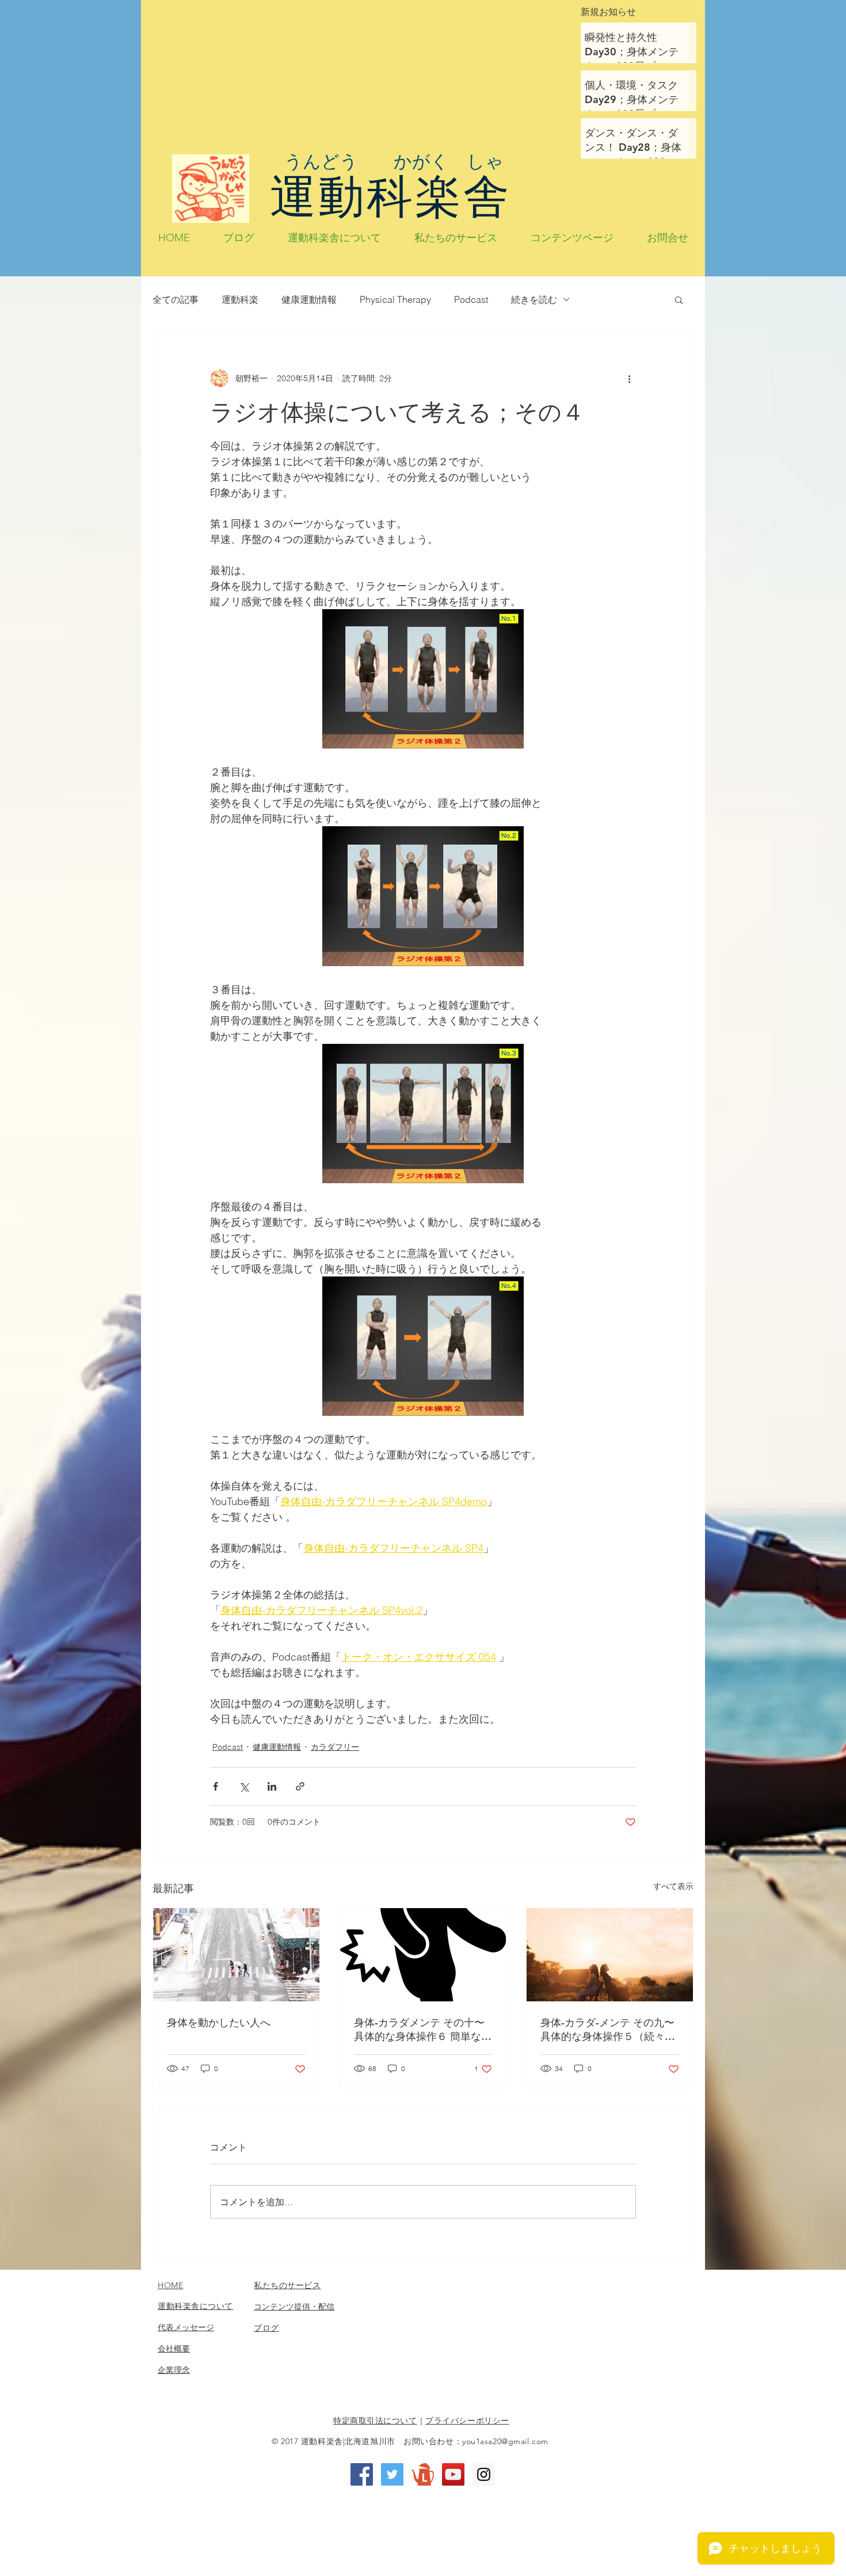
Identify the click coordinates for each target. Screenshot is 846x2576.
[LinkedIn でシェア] (272, 1786)
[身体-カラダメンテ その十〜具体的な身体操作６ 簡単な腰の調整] (423, 1955)
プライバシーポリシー (467, 2421)
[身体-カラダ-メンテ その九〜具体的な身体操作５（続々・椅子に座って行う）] (610, 1955)
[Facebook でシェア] (216, 1786)
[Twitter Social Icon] (392, 2474)
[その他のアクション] (629, 378)
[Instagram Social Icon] (484, 2474)
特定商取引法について (375, 2421)
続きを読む (534, 299)
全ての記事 (176, 299)
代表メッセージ (186, 2327)
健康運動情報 (309, 299)
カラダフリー (335, 1747)
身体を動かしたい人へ (219, 2022)
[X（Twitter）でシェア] (244, 1786)
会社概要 (174, 2349)
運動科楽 (240, 299)
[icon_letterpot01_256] (423, 2474)
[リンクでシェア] (300, 1786)
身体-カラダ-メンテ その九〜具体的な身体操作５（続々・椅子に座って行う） (608, 2030)
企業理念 (174, 2370)
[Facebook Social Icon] (362, 2474)
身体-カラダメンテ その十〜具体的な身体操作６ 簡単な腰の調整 (423, 2030)
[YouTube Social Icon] (453, 2474)
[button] (679, 299)
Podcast (471, 299)
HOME (170, 2285)
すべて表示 (673, 1886)
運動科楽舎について (195, 2306)
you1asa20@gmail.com (505, 2441)
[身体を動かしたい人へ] (236, 1955)
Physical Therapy (395, 299)
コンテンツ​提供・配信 (294, 2307)
